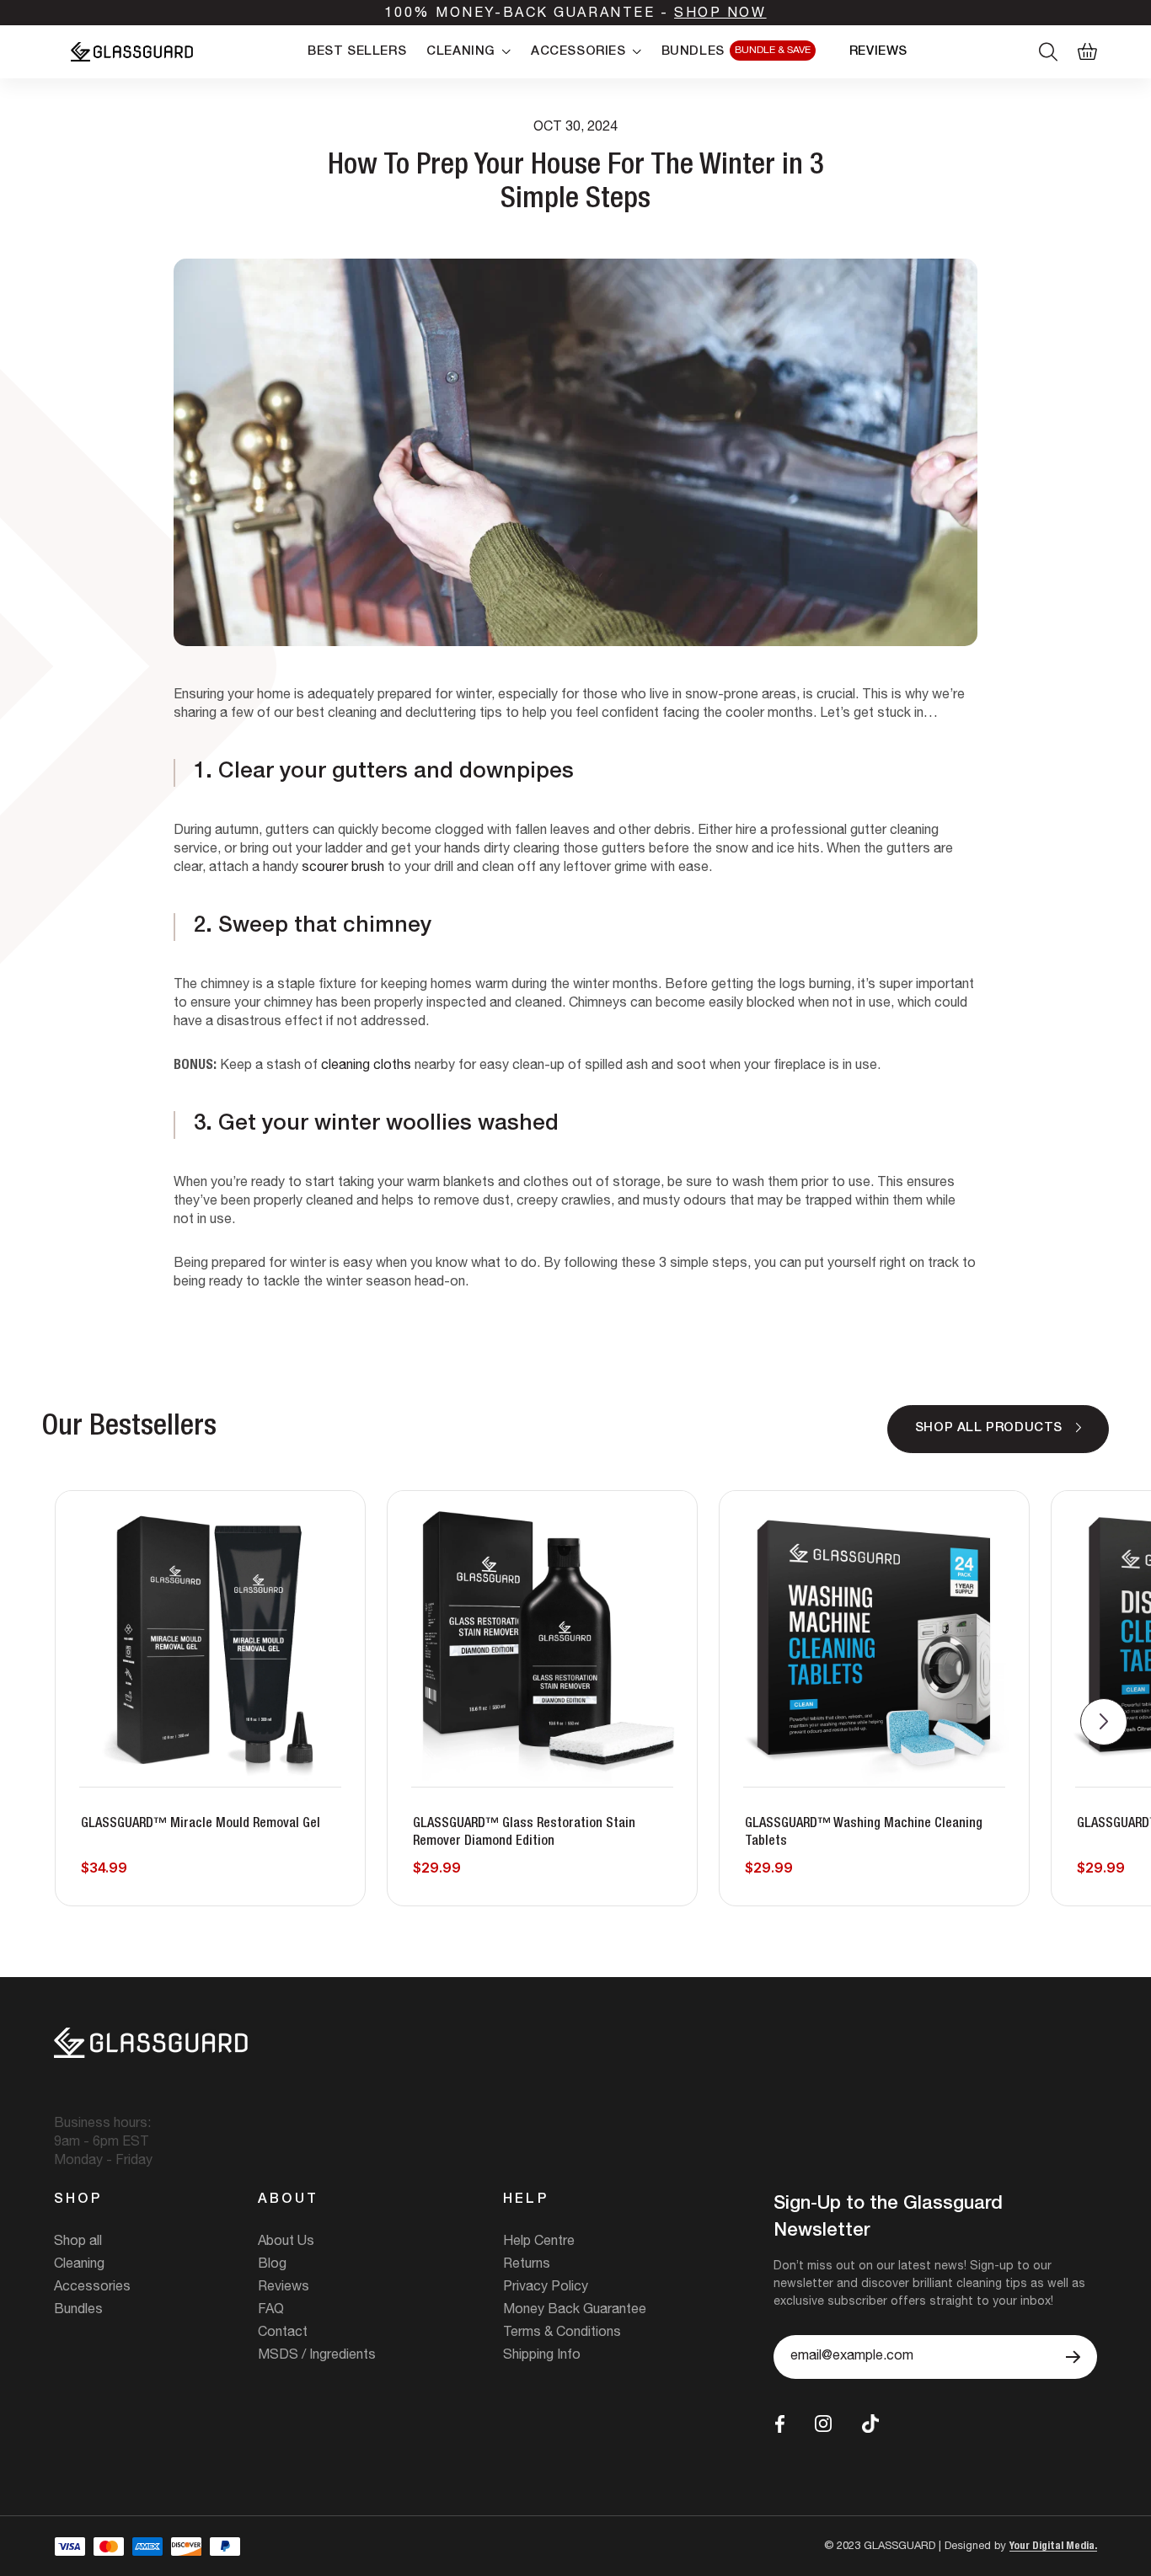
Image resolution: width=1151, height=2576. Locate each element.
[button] (1104, 1722)
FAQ (271, 2311)
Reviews (284, 2288)
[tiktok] (870, 2424)
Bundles (78, 2311)
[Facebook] (780, 2424)
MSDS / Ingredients (317, 2356)
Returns (527, 2265)
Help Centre (539, 2242)
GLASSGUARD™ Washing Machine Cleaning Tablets (864, 1833)
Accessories (92, 2288)
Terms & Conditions (562, 2333)
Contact (283, 2333)
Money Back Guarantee (575, 2311)
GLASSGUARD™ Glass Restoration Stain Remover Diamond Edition (524, 1833)
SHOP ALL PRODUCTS (989, 1428)
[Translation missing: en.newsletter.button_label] (1073, 2357)
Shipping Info (542, 2356)
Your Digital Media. (1053, 2547)
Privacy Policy (546, 2288)
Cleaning (79, 2265)
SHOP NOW (720, 14)
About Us (286, 2242)
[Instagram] (823, 2424)
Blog (272, 2265)
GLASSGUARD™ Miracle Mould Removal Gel (201, 1825)
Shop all (78, 2242)
